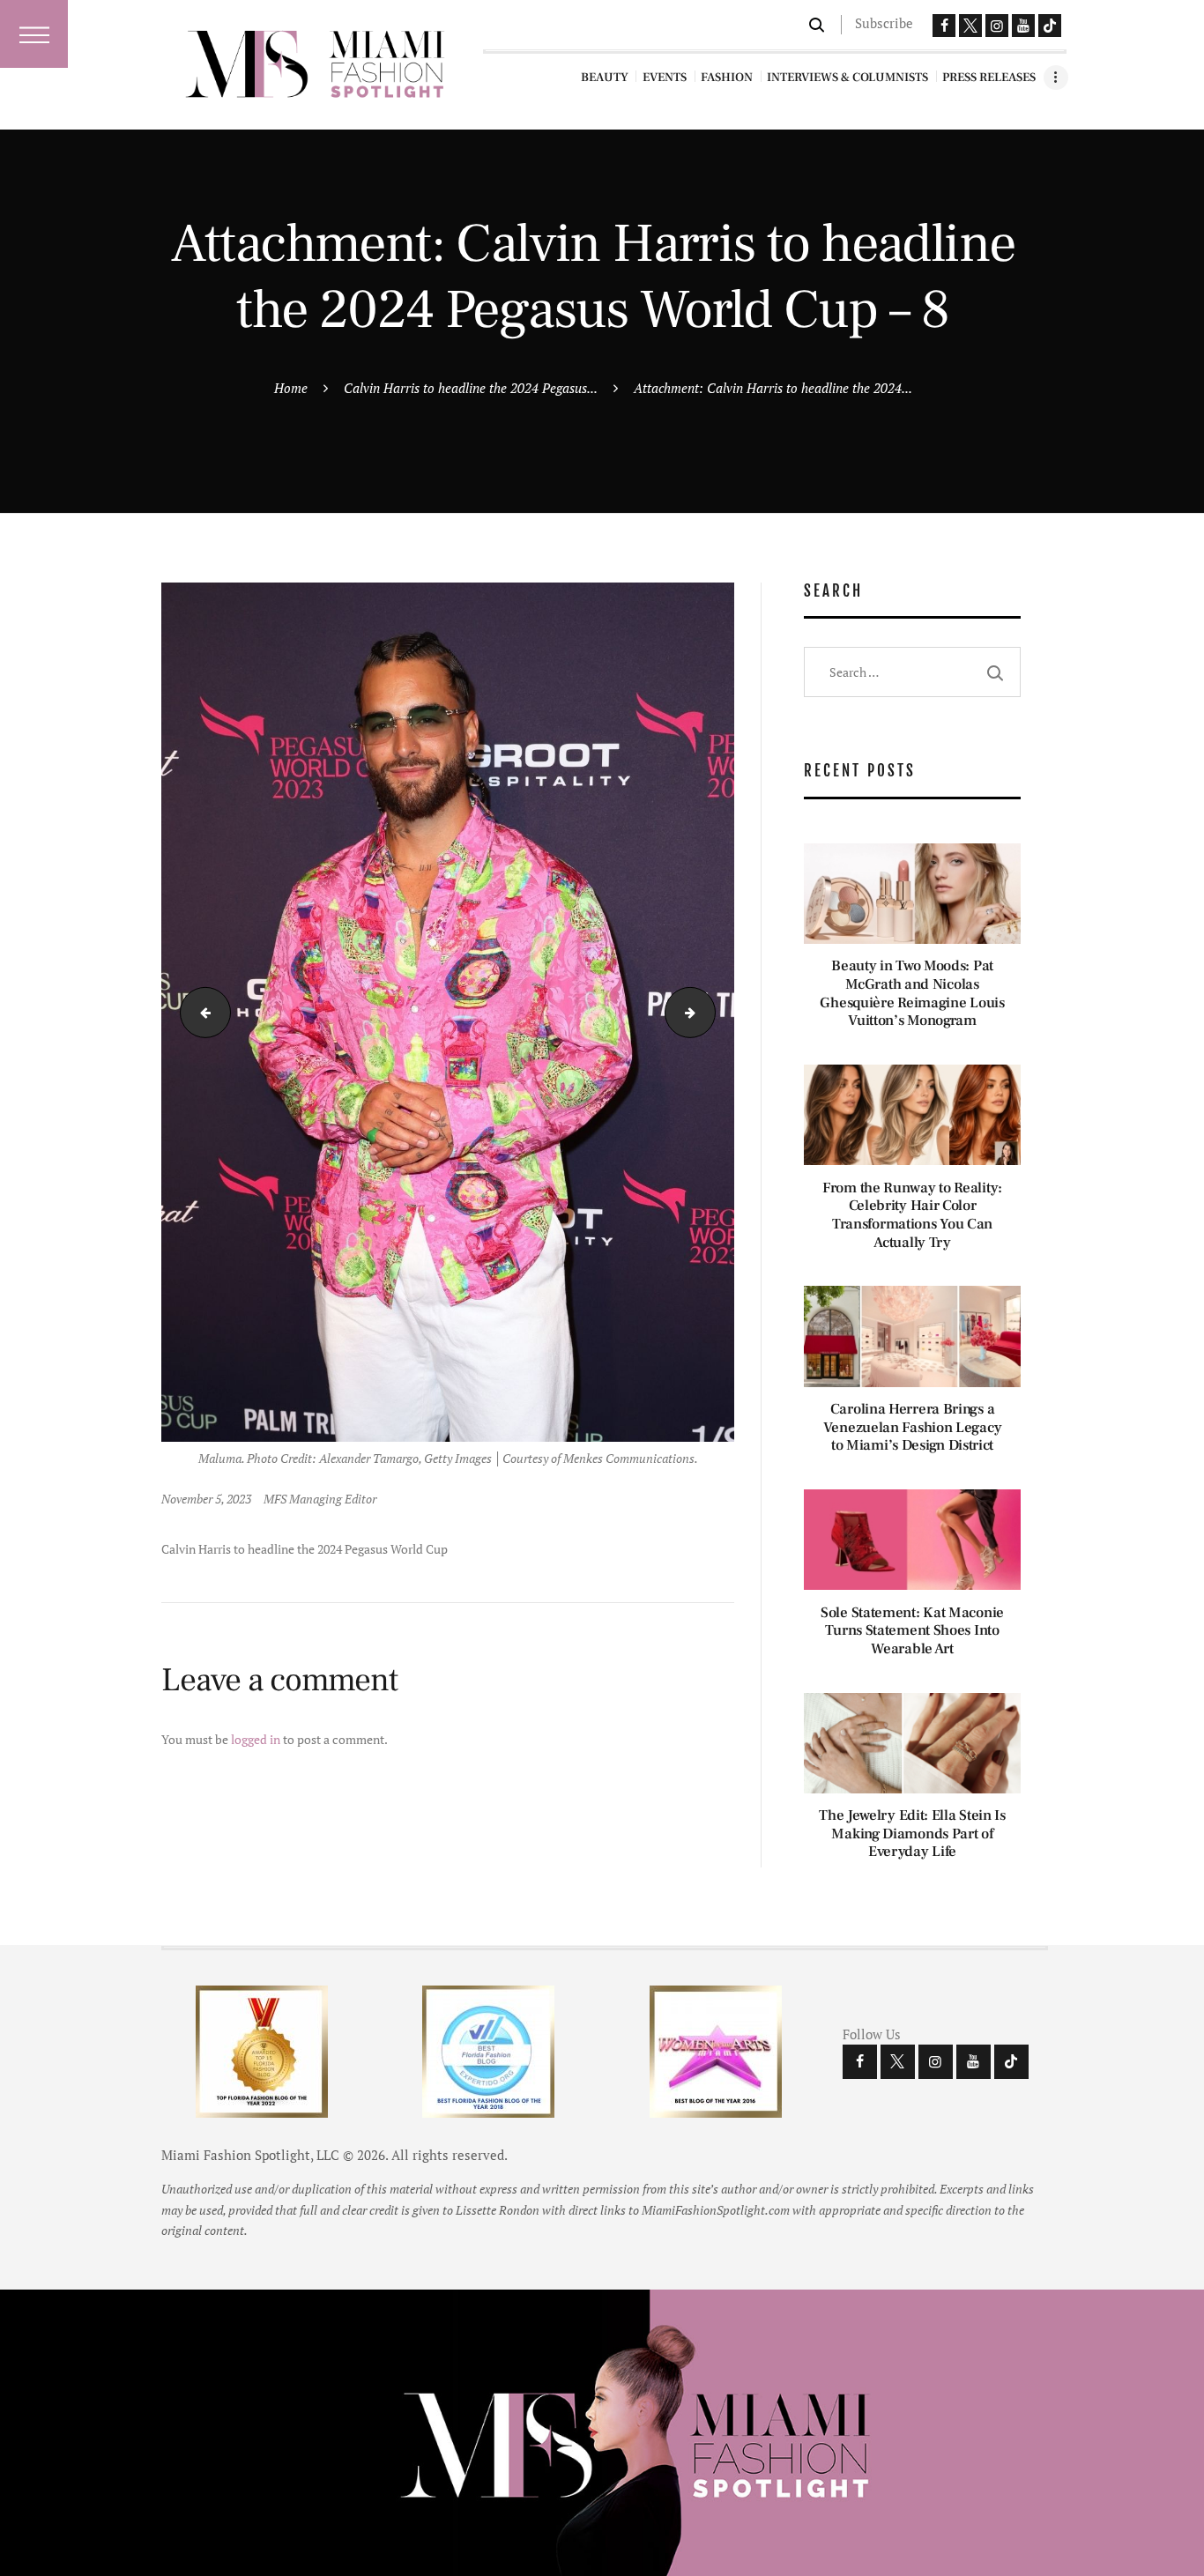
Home (291, 388)
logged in (256, 1739)
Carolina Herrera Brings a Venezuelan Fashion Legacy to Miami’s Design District (913, 1428)
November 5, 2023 (206, 1499)
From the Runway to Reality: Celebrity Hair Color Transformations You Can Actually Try (912, 1216)
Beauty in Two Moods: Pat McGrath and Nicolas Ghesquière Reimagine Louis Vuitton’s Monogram (912, 994)
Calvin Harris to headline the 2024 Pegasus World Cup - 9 (709, 1012)
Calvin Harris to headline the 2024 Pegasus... (471, 388)
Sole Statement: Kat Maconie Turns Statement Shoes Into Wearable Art (912, 1631)
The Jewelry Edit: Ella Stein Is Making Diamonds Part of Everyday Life (912, 1834)
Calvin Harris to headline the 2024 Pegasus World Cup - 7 (200, 1012)
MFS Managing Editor (320, 1499)
